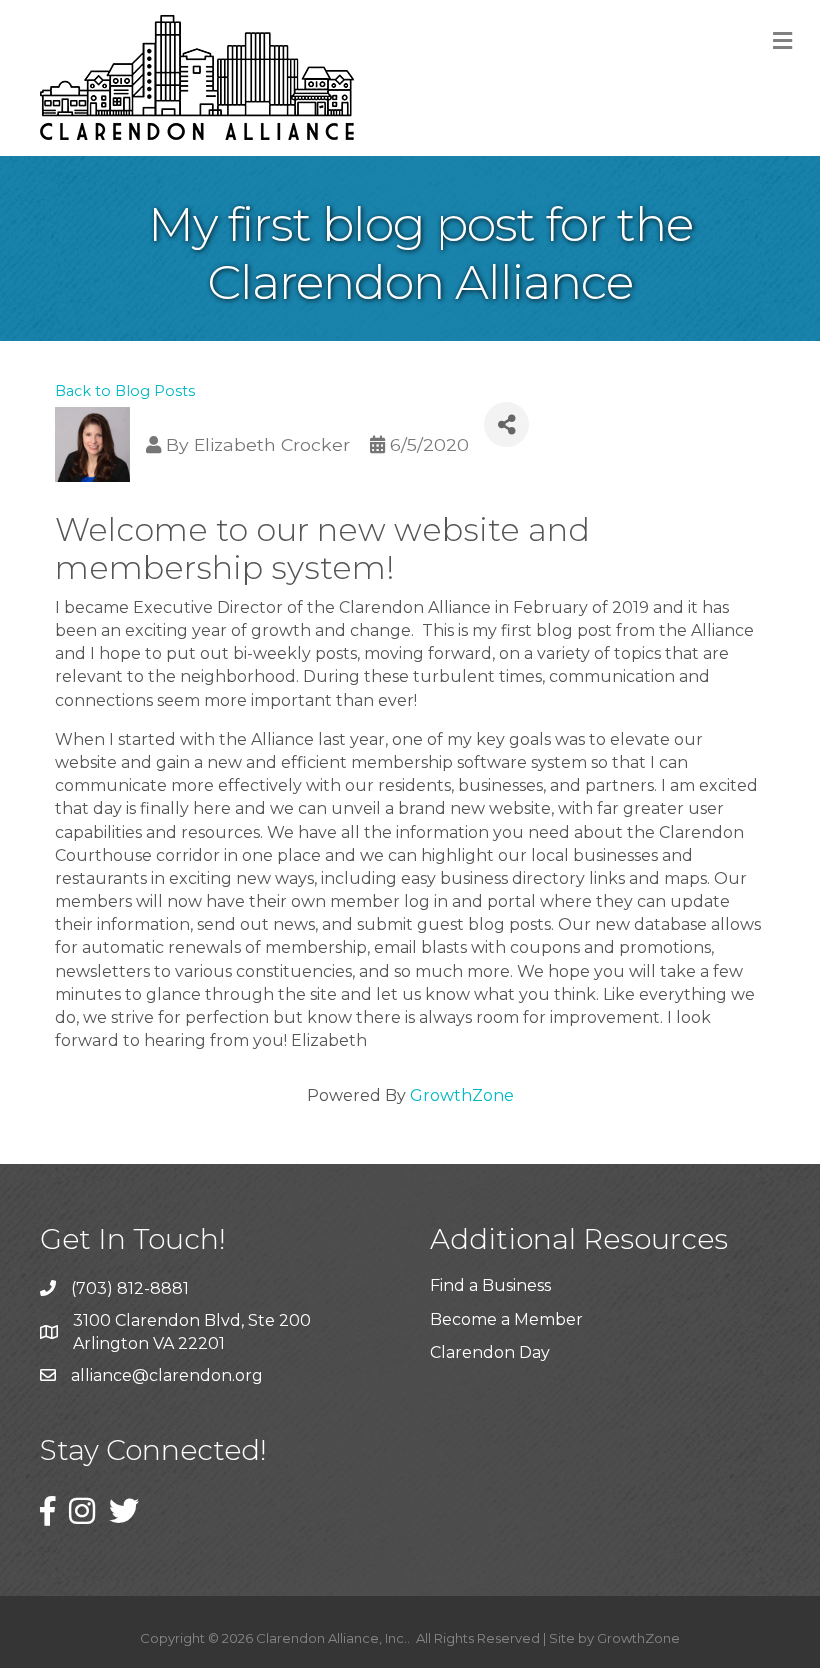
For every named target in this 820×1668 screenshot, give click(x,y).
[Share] (506, 424)
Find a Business (490, 1285)
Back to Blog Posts (125, 391)
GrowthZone (462, 1095)
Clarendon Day (490, 1352)
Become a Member (506, 1319)
